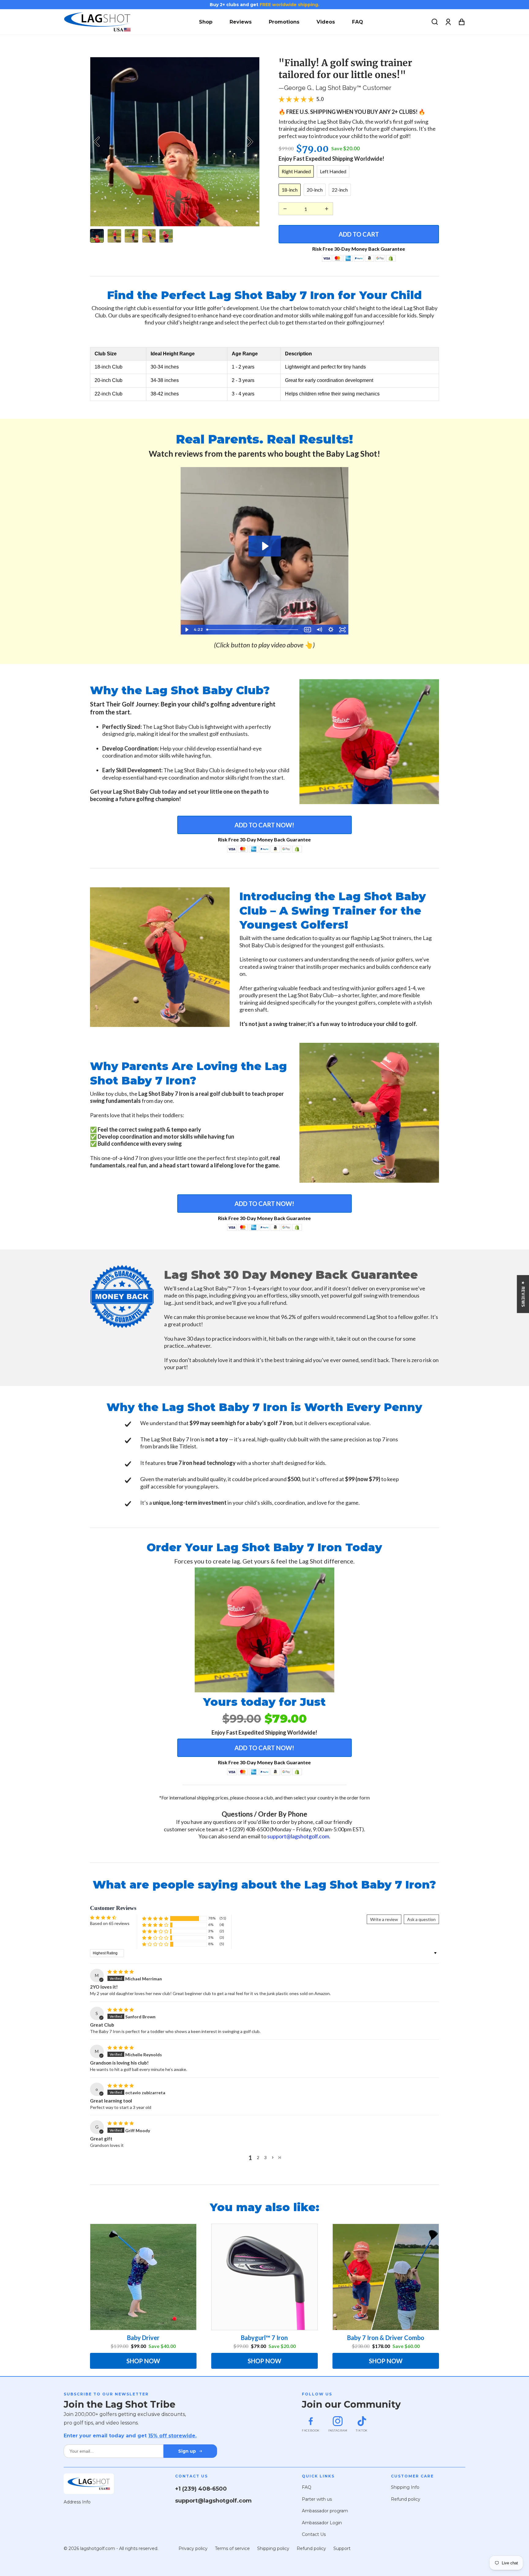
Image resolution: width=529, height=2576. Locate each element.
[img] (121, 1972)
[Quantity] (285, 209)
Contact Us (314, 2534)
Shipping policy (273, 2548)
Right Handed (296, 171)
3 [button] (265, 2157)
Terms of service (232, 2548)
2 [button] (258, 2157)
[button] (155, 1918)
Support (342, 2548)
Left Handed (333, 171)
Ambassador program (325, 2511)
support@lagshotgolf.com (298, 1836)
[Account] (448, 22)
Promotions (284, 22)
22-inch (340, 190)
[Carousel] (175, 142)
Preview (98, 142)
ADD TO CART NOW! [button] (264, 825)
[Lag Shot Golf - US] (97, 22)
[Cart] (462, 22)
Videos (326, 22)
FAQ (358, 22)
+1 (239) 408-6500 (201, 2489)
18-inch (290, 190)
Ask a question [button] (421, 1919)
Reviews (241, 22)
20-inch (315, 190)
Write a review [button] (384, 1919)
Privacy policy (193, 2548)
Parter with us (317, 2499)
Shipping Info (405, 2487)
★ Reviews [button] (523, 1294)
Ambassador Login (322, 2523)
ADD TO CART (359, 234)
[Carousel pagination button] (97, 236)
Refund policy (406, 2499)
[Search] (435, 22)
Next (252, 142)
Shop (206, 22)
